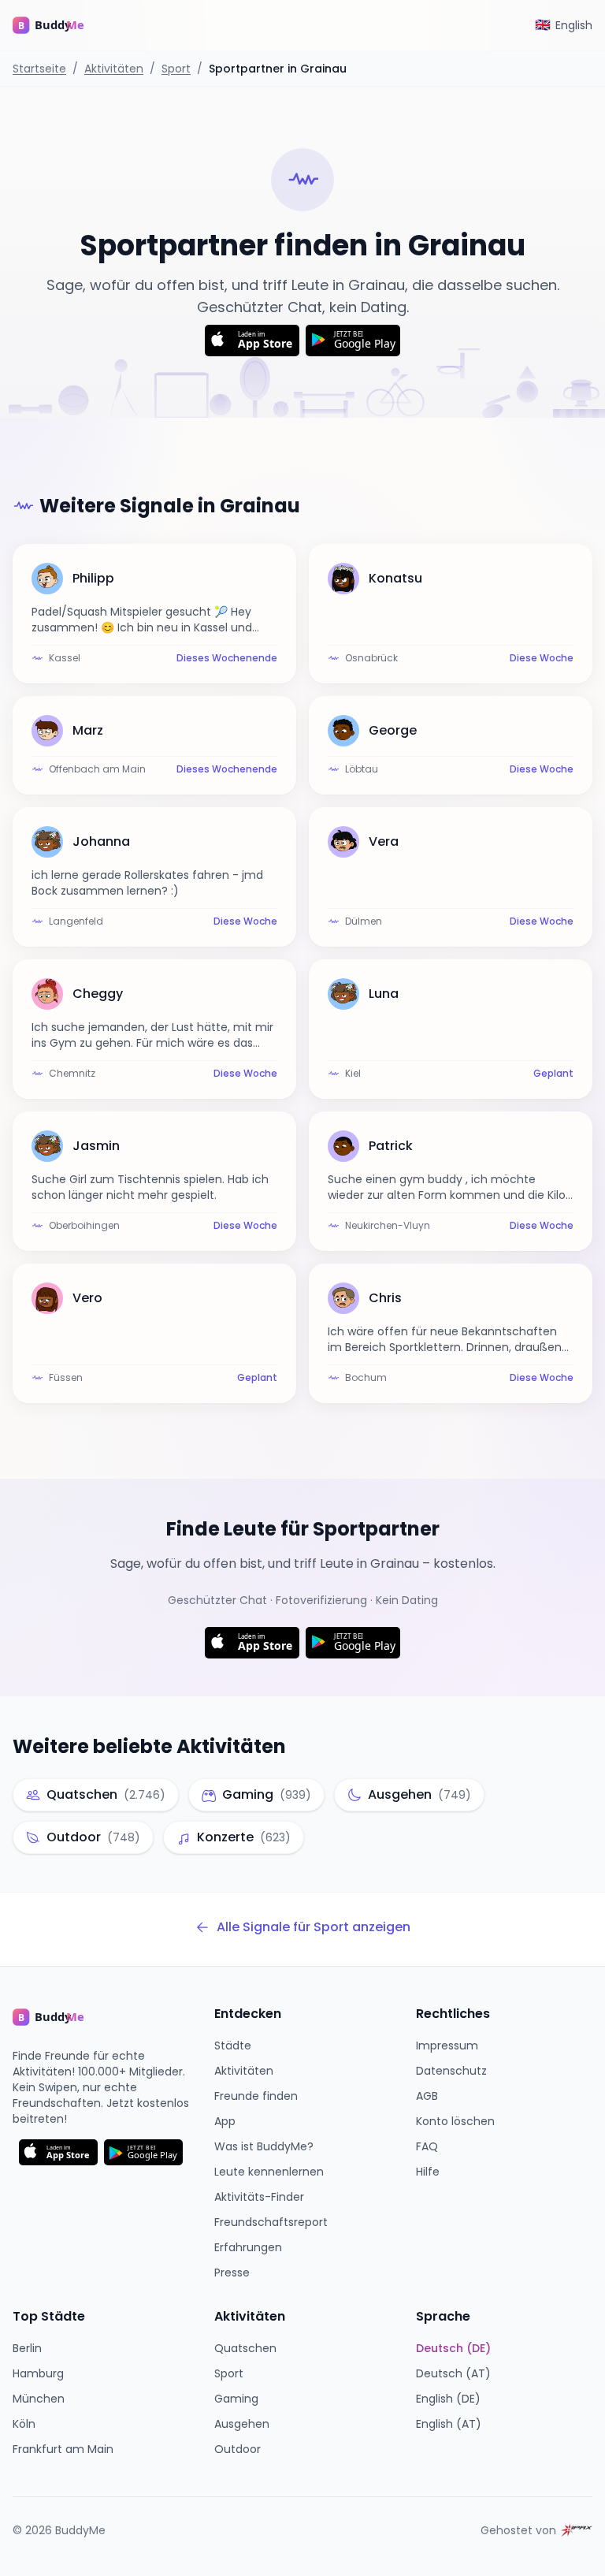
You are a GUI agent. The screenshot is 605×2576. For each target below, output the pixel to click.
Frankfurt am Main (63, 2449)
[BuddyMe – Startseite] (60, 25)
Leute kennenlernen (269, 2172)
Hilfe (428, 2172)
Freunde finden (256, 2096)
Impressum (447, 2046)
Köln (24, 2424)
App (225, 2121)
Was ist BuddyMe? (264, 2146)
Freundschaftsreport (271, 2222)
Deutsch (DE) (453, 2348)
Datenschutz (451, 2071)
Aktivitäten (114, 69)
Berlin (27, 2348)
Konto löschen (455, 2121)
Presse (232, 2273)
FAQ (427, 2146)
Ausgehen (242, 2424)
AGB (427, 2096)
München (39, 2399)
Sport (176, 69)
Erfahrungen (248, 2247)
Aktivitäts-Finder (259, 2197)
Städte (233, 2046)
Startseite (39, 69)
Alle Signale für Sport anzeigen (314, 1927)
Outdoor (238, 2449)
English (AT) (449, 2424)
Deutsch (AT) (453, 2373)
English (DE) (448, 2399)
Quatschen (245, 2348)
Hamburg (38, 2373)
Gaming (236, 2399)
